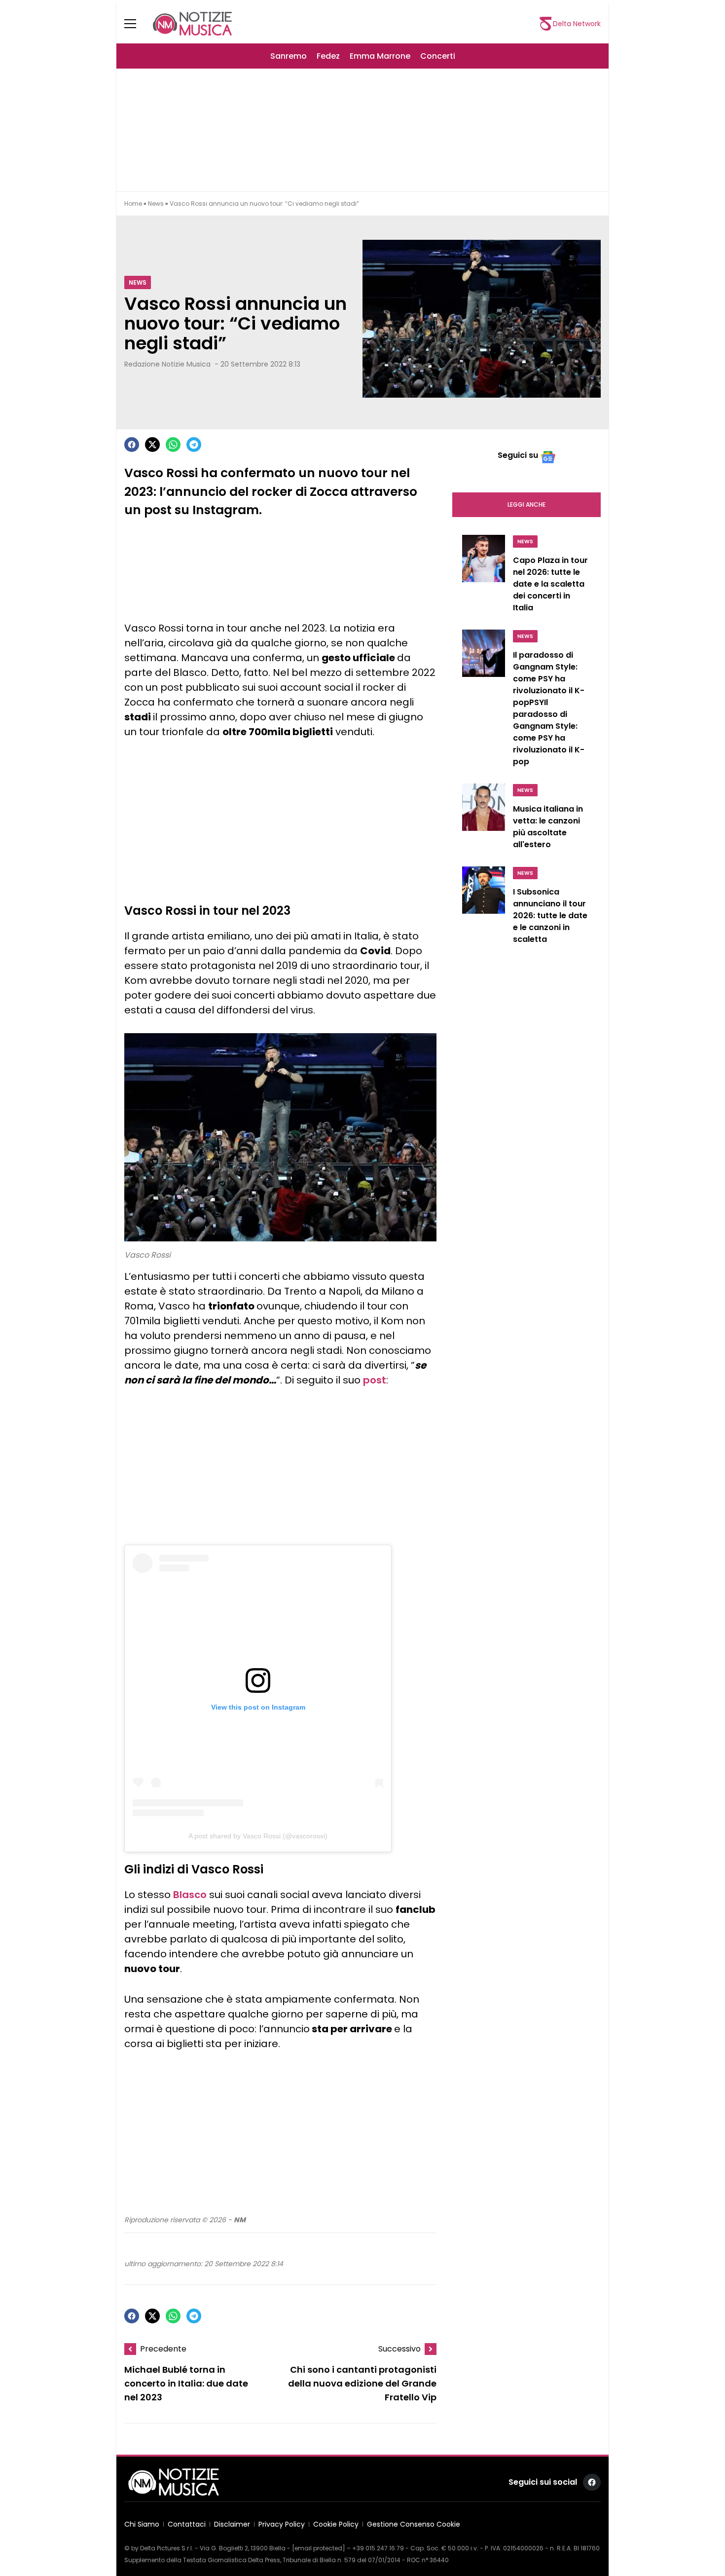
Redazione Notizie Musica (167, 364)
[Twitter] (152, 445)
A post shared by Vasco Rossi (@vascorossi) (258, 1836)
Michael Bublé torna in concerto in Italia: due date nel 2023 (186, 2383)
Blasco (190, 1895)
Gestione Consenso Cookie (414, 2524)
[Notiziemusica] (192, 24)
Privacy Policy (282, 2524)
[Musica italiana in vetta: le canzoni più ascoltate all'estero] (484, 819)
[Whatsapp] (173, 445)
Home (133, 204)
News (156, 204)
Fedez (328, 56)
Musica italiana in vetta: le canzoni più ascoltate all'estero (548, 827)
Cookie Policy (336, 2524)
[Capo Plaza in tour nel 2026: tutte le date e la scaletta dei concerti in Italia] (484, 576)
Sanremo (289, 56)
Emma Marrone (380, 56)
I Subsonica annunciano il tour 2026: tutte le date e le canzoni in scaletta (550, 915)
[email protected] (319, 2548)
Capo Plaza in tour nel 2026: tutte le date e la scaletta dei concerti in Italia (550, 584)
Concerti (438, 56)
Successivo (399, 2349)
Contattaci (187, 2524)
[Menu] (136, 24)
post (375, 1380)
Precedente (163, 2349)
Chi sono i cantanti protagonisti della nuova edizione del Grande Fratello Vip (362, 2383)
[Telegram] (194, 445)
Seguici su (518, 455)
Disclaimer (232, 2524)
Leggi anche (526, 504)
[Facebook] (132, 445)
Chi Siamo (142, 2524)
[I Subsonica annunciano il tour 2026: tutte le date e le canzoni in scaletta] (484, 908)
